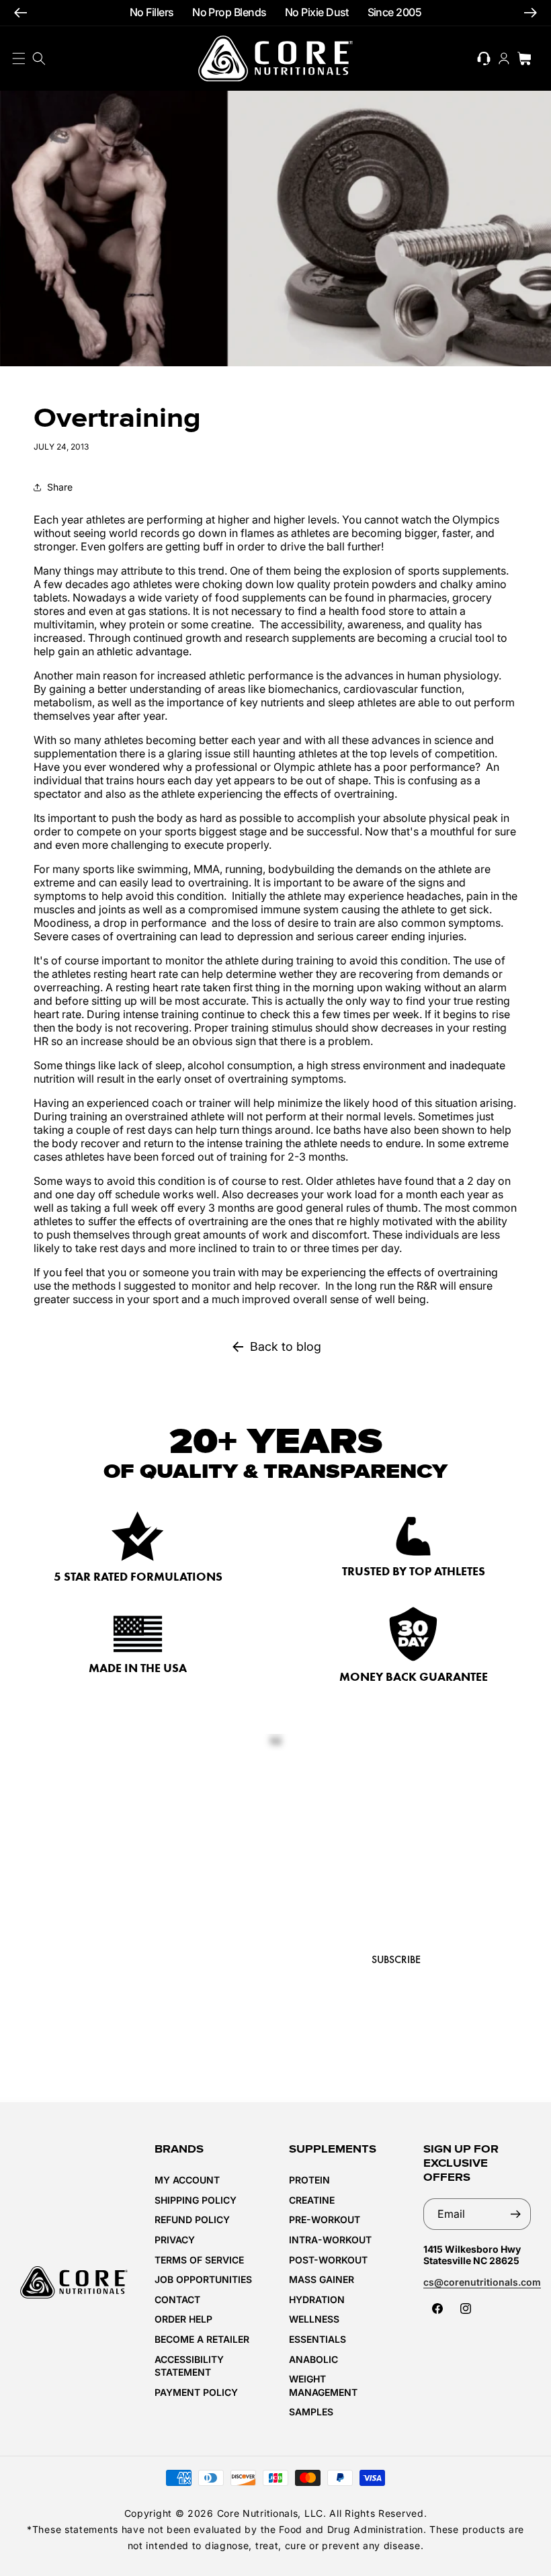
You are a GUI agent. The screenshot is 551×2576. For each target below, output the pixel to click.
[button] (39, 58)
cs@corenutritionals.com (482, 2282)
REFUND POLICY (192, 2219)
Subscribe (396, 1959)
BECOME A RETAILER (202, 2339)
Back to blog (286, 1346)
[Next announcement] (531, 13)
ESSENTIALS (317, 2339)
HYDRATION (317, 2299)
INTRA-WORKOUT (330, 2240)
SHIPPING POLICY (196, 2200)
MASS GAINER (322, 2279)
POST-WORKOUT (328, 2260)
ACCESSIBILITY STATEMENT (189, 2366)
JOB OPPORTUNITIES (203, 2279)
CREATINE (312, 2200)
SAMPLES (311, 2412)
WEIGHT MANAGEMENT (323, 2385)
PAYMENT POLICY (196, 2392)
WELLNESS (314, 2319)
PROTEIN (309, 2180)
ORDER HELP (183, 2319)
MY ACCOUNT (187, 2180)
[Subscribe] (515, 2214)
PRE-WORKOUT (325, 2219)
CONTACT (177, 2299)
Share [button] (60, 487)
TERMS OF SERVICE (199, 2260)
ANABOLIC (313, 2359)
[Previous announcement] (20, 13)
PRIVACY (175, 2240)
